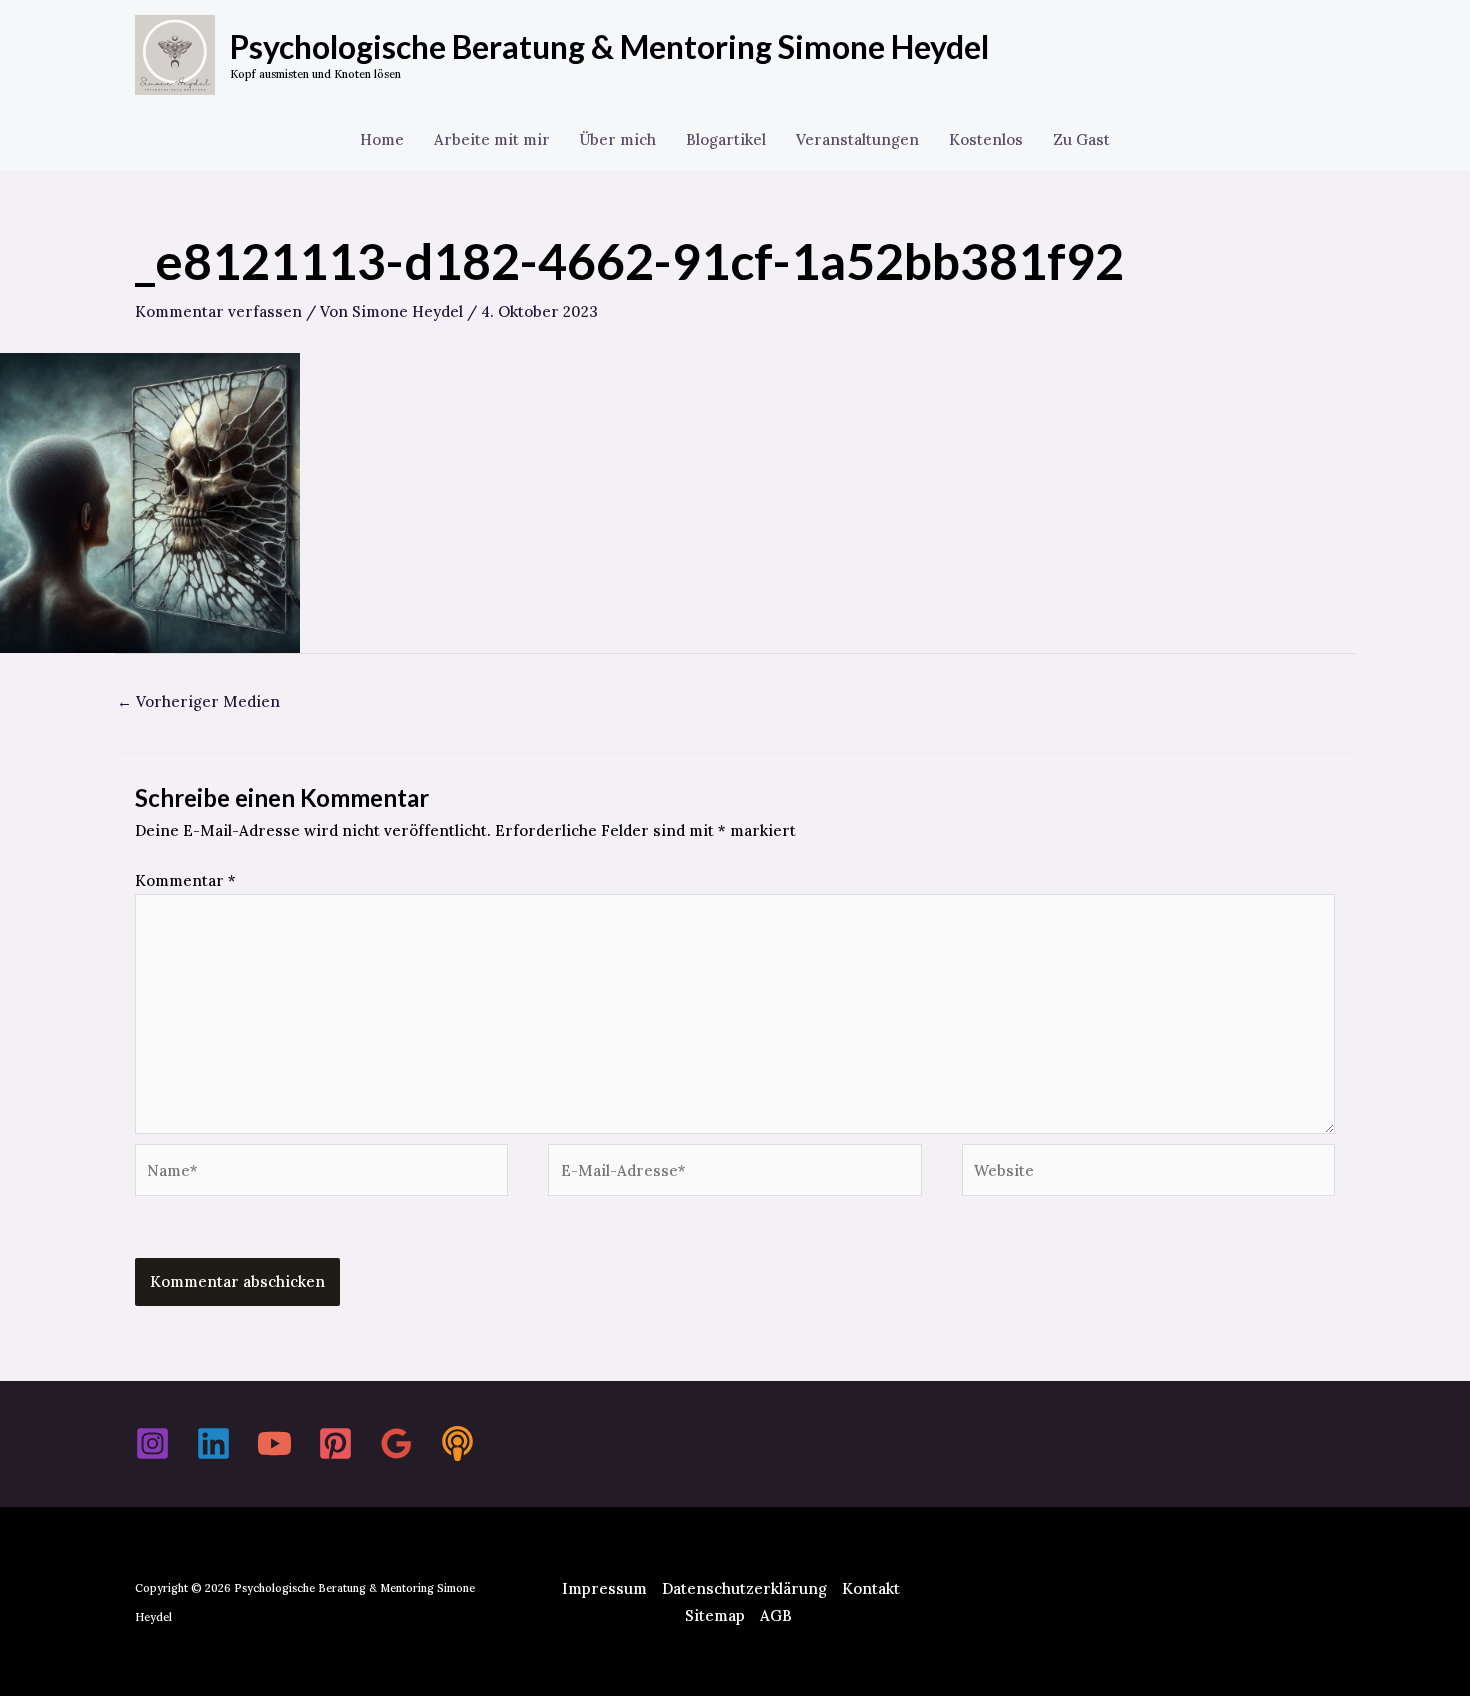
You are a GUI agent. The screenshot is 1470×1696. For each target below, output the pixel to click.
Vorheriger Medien (198, 701)
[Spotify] (457, 1443)
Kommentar (185, 880)
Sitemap (715, 1615)
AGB (776, 1615)
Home (382, 139)
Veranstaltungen (857, 139)
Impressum (604, 1588)
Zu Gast (1081, 139)
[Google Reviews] (396, 1443)
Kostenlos (986, 139)
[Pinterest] (335, 1443)
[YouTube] (274, 1443)
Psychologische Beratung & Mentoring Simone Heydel (609, 46)
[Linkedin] (213, 1443)
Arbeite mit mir (492, 139)
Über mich (618, 139)
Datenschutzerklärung (744, 1588)
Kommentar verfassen (218, 311)
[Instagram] (152, 1443)
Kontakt (871, 1588)
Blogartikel (726, 139)
